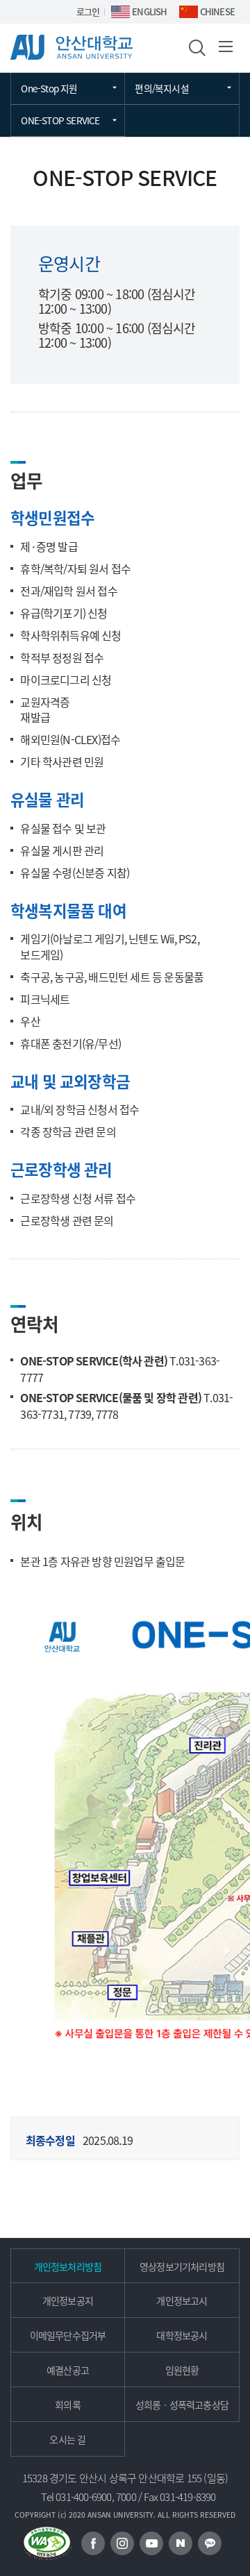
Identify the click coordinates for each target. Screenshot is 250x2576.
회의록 (68, 2405)
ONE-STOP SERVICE (60, 120)
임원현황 (182, 2370)
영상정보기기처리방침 (182, 2266)
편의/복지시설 (161, 88)
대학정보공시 (182, 2335)
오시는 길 (67, 2439)
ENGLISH (149, 11)
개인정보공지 (68, 2300)
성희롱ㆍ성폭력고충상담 (182, 2405)
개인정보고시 (182, 2300)
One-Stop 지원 (49, 88)
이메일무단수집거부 (68, 2335)
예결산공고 (68, 2370)
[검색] (196, 47)
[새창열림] (93, 2543)
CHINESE (217, 11)
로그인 (88, 11)
